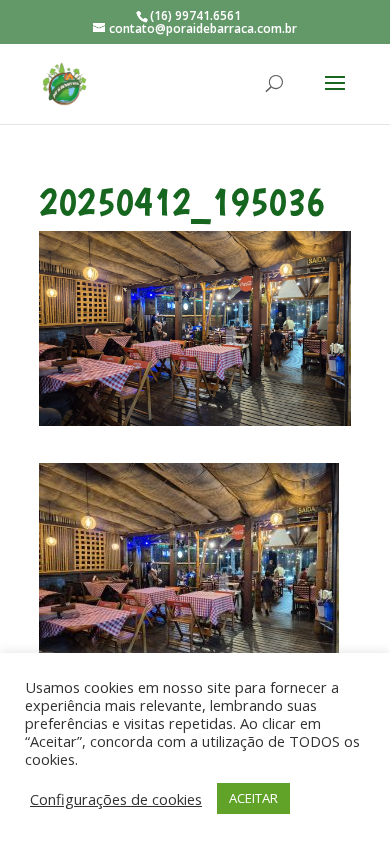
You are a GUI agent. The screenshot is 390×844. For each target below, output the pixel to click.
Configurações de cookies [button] (116, 799)
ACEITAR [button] (253, 798)
